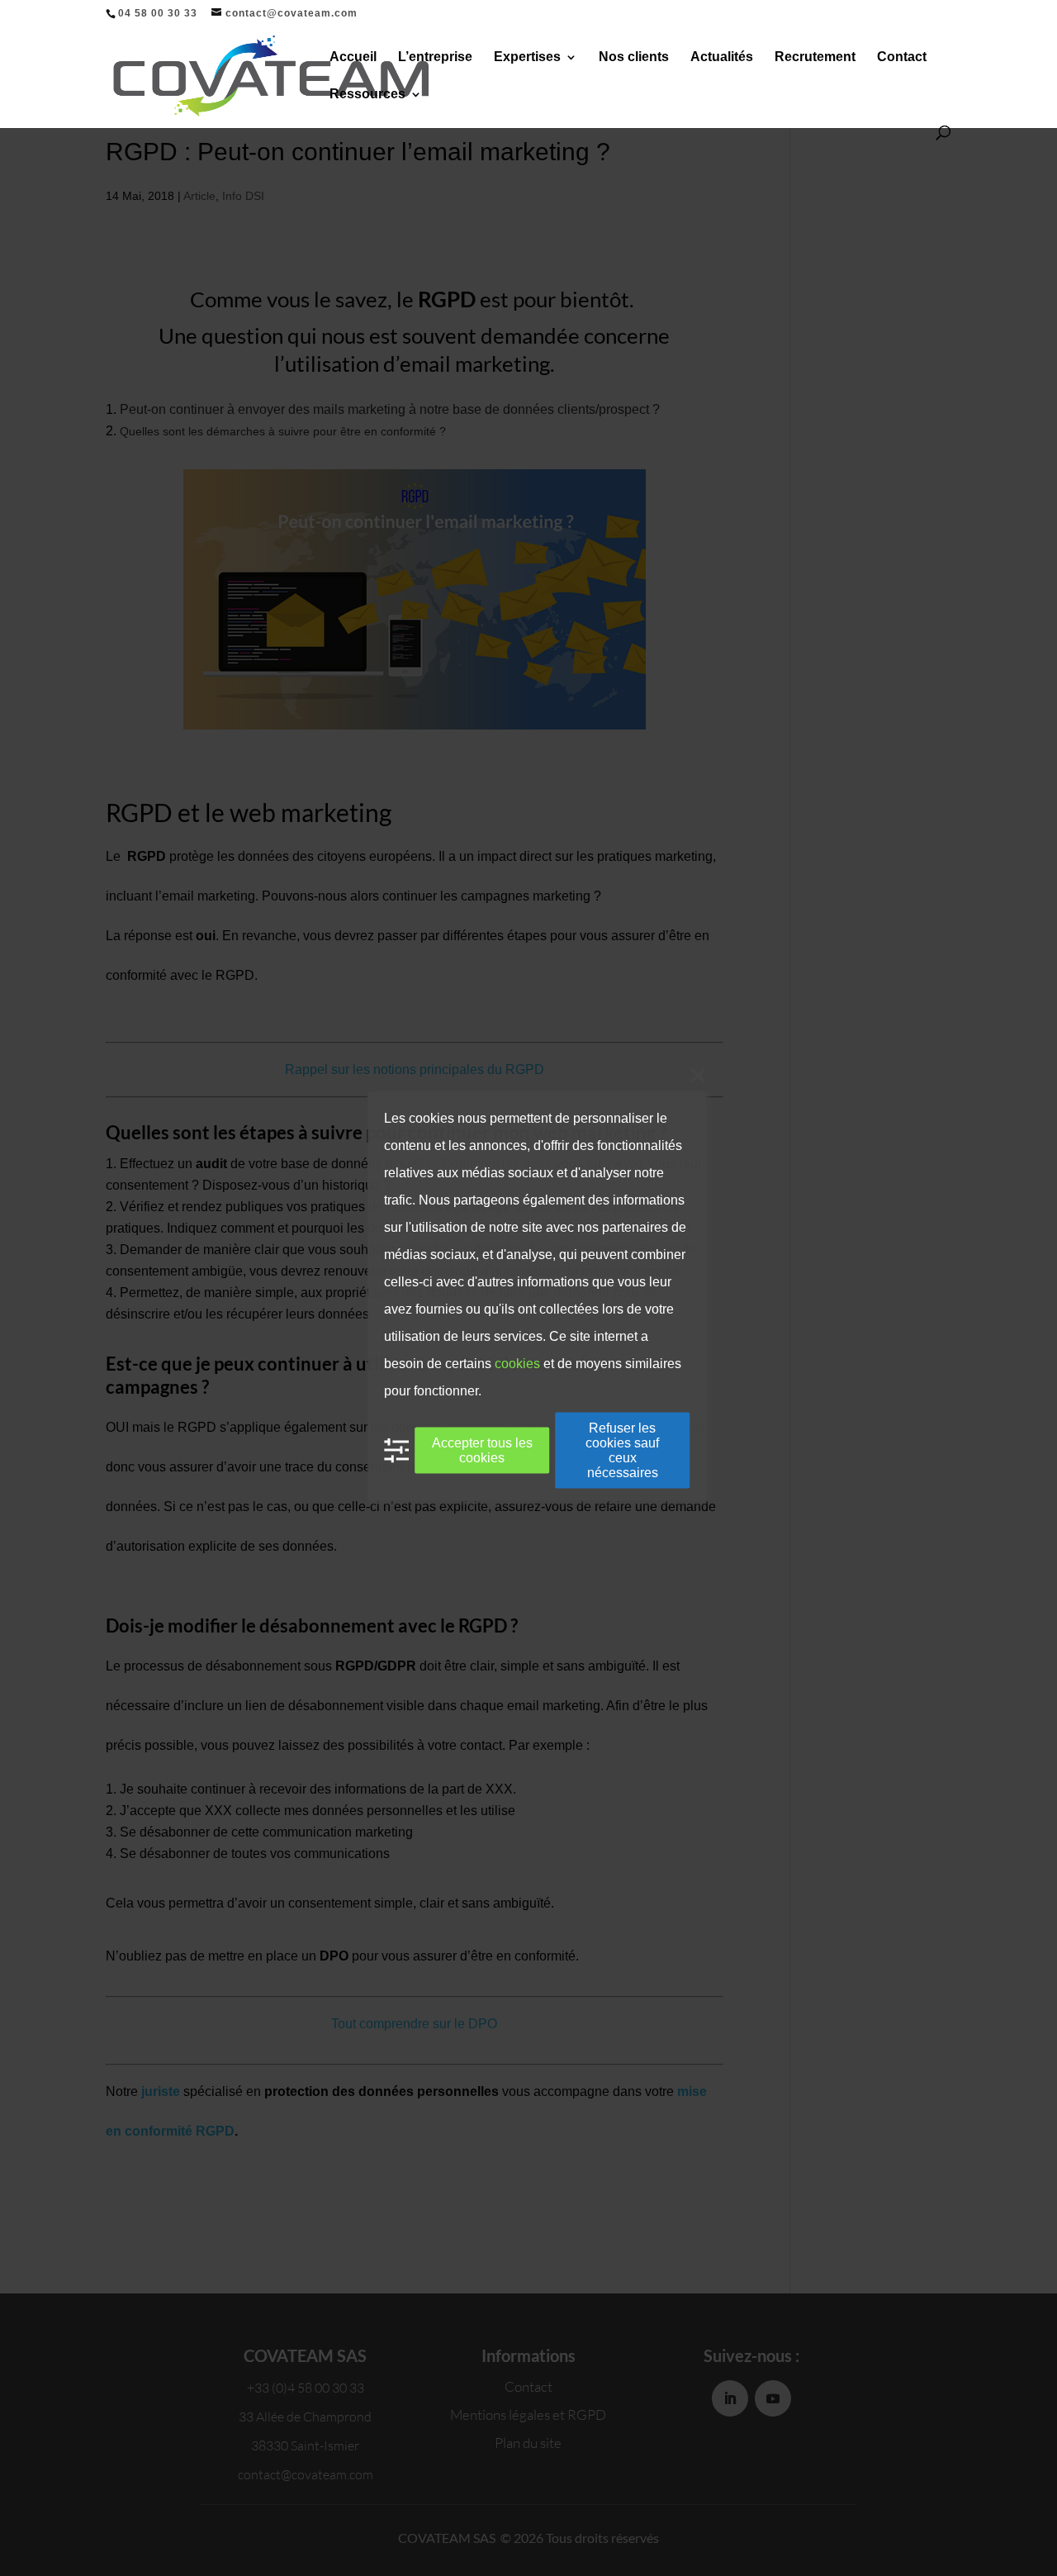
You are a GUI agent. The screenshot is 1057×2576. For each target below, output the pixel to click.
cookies (517, 1364)
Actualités (722, 57)
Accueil (353, 57)
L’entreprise (435, 57)
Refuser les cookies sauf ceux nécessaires (622, 1450)
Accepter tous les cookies (482, 1450)
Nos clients (634, 57)
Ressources (367, 95)
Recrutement (815, 57)
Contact (902, 57)
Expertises (527, 57)
